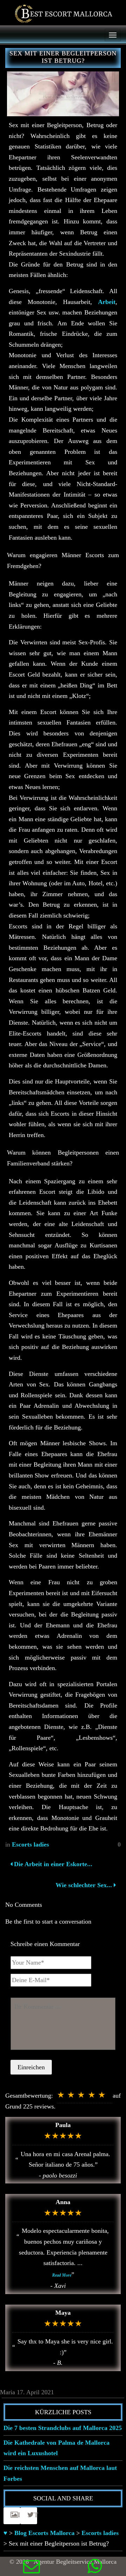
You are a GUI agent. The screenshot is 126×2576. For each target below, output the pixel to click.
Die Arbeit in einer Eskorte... (52, 1864)
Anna (63, 2202)
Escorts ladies (30, 1844)
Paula (63, 2125)
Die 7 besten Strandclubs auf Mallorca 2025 (63, 2428)
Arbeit (107, 302)
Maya (63, 2313)
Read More (62, 2275)
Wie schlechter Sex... (84, 1885)
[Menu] (113, 35)
